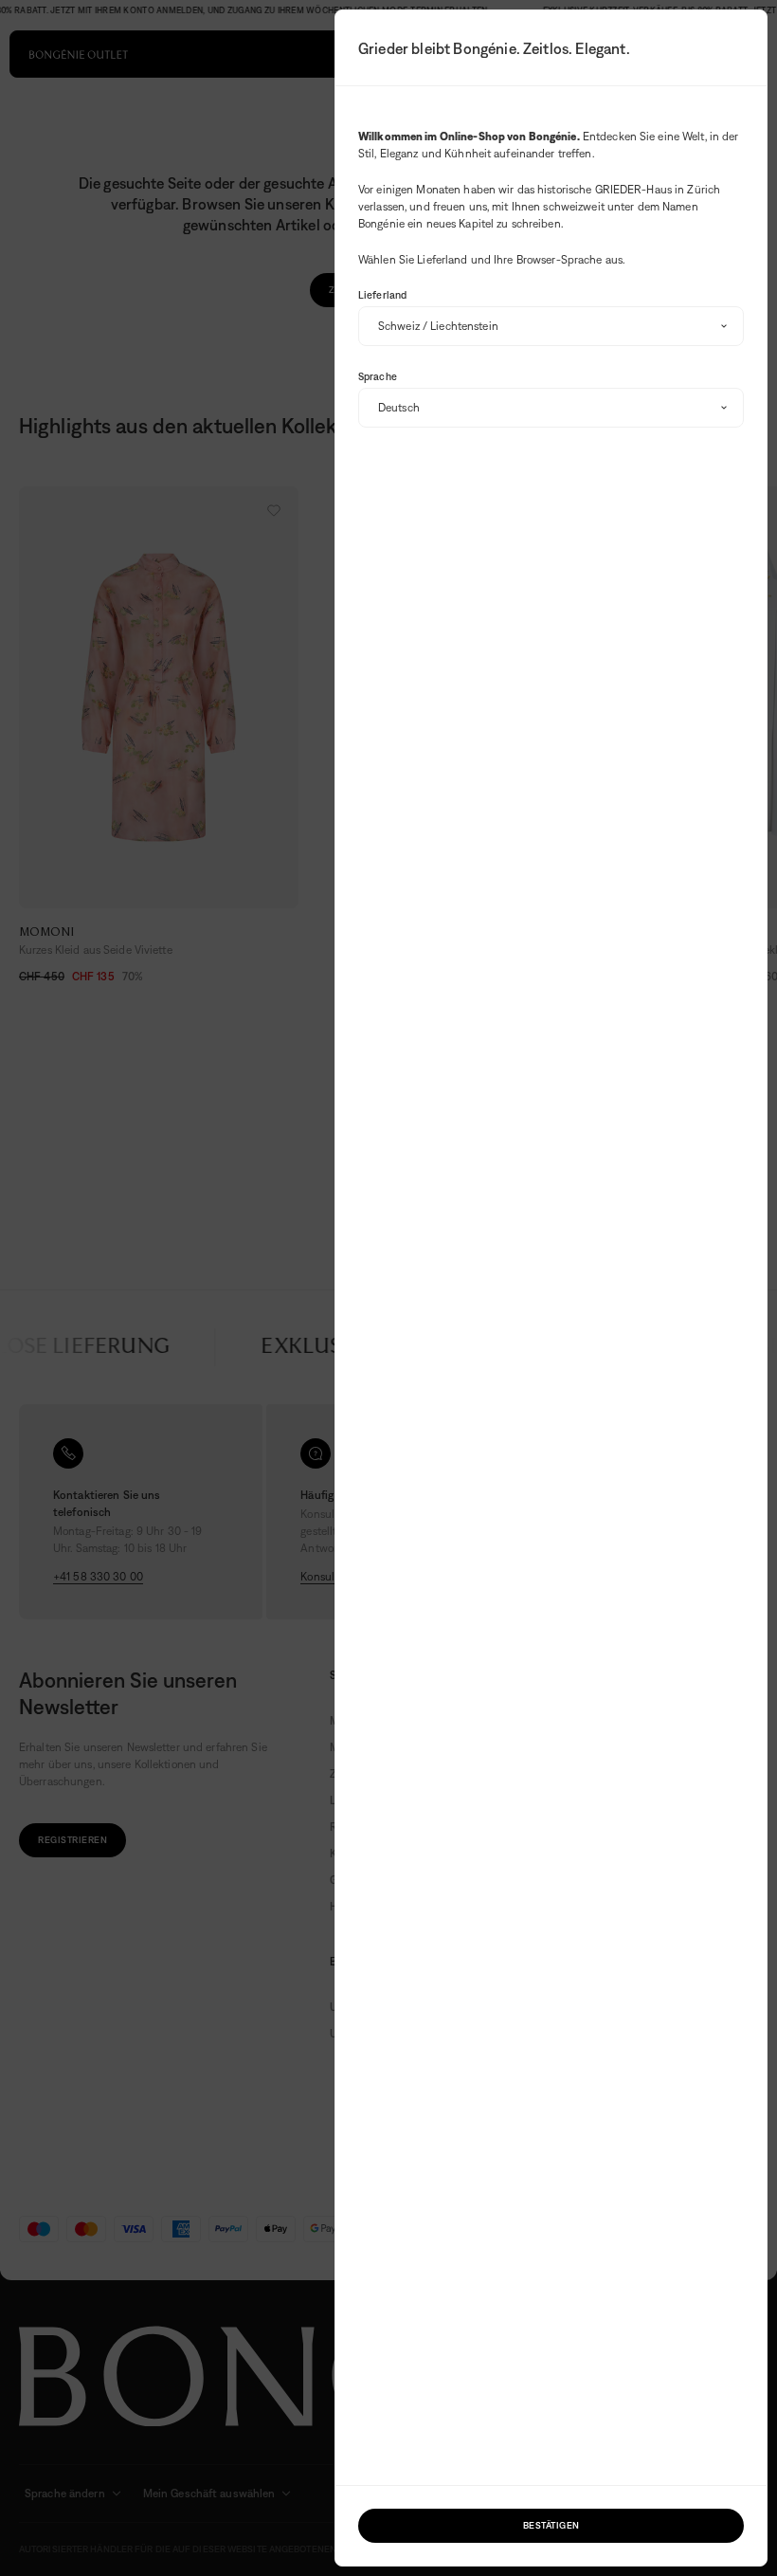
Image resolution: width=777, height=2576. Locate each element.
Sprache (378, 376)
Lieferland (382, 295)
